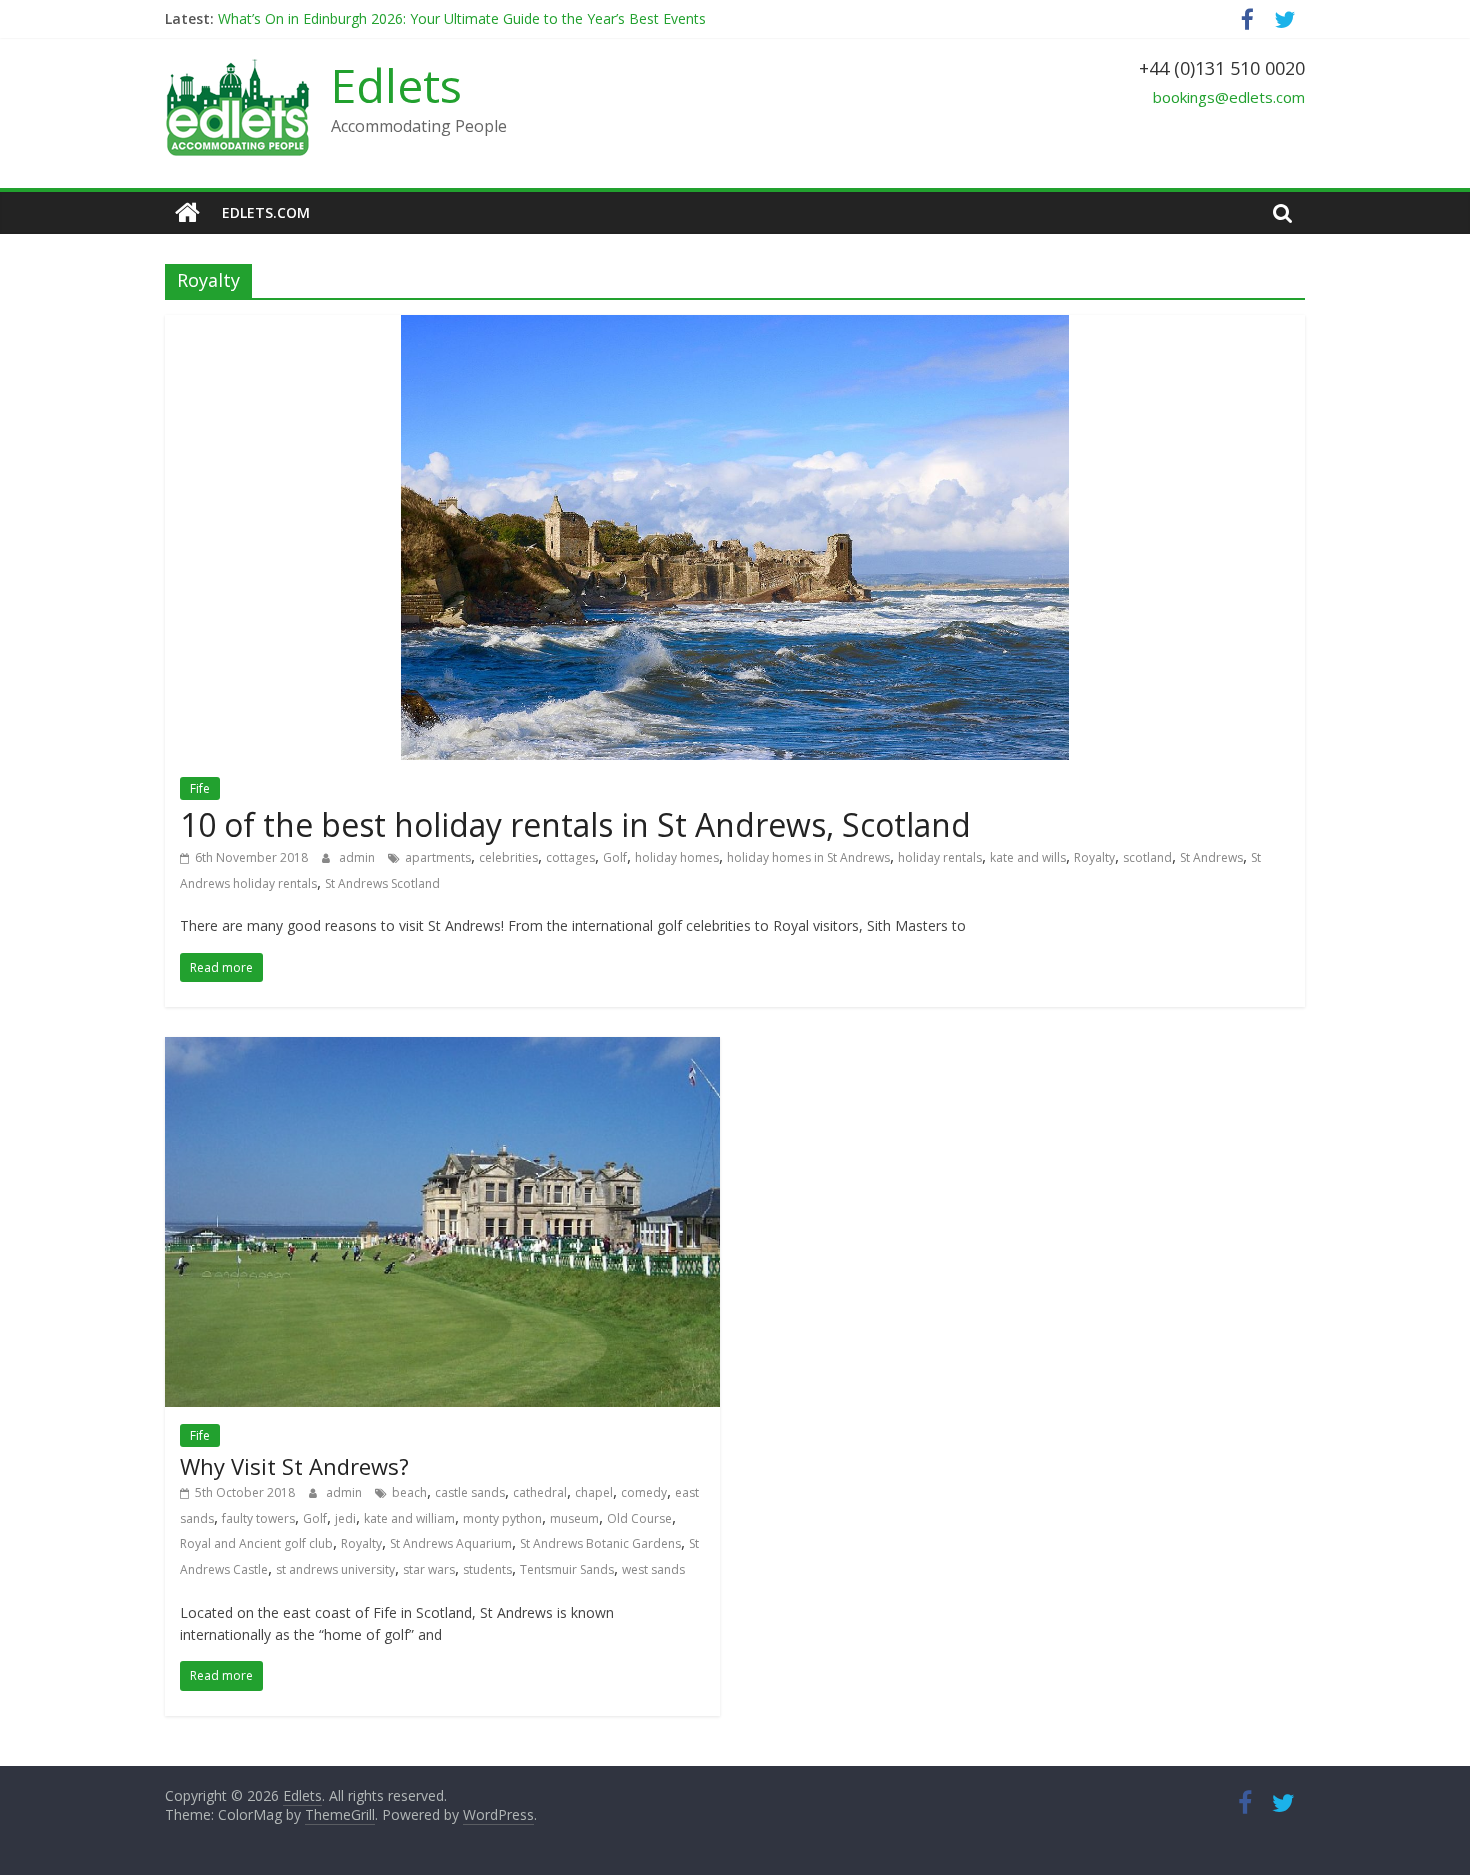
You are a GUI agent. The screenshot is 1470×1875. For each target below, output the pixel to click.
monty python (502, 1518)
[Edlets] (187, 213)
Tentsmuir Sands (567, 1569)
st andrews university (335, 1569)
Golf (615, 857)
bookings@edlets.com (1229, 97)
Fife (200, 788)
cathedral (540, 1492)
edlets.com (266, 212)
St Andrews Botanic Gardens (600, 1543)
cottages (570, 857)
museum (574, 1518)
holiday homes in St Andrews (808, 857)
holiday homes (677, 857)
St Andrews (1211, 857)
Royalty (1094, 857)
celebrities (508, 857)
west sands (653, 1569)
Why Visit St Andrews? (294, 1466)
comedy (644, 1492)
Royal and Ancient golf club (256, 1543)
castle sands (470, 1492)
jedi (345, 1518)
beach (409, 1492)
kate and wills (1028, 857)
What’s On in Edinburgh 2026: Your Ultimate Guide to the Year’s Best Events (462, 18)
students (487, 1569)
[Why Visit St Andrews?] (442, 1049)
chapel (594, 1492)
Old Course (639, 1518)
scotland (1147, 857)
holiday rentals (940, 857)
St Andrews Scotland (382, 883)
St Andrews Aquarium (451, 1543)
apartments (438, 857)
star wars (429, 1569)
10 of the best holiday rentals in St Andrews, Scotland (575, 824)
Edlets (396, 85)
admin (358, 857)
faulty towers (258, 1518)
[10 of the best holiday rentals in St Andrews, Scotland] (735, 327)
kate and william (409, 1518)
